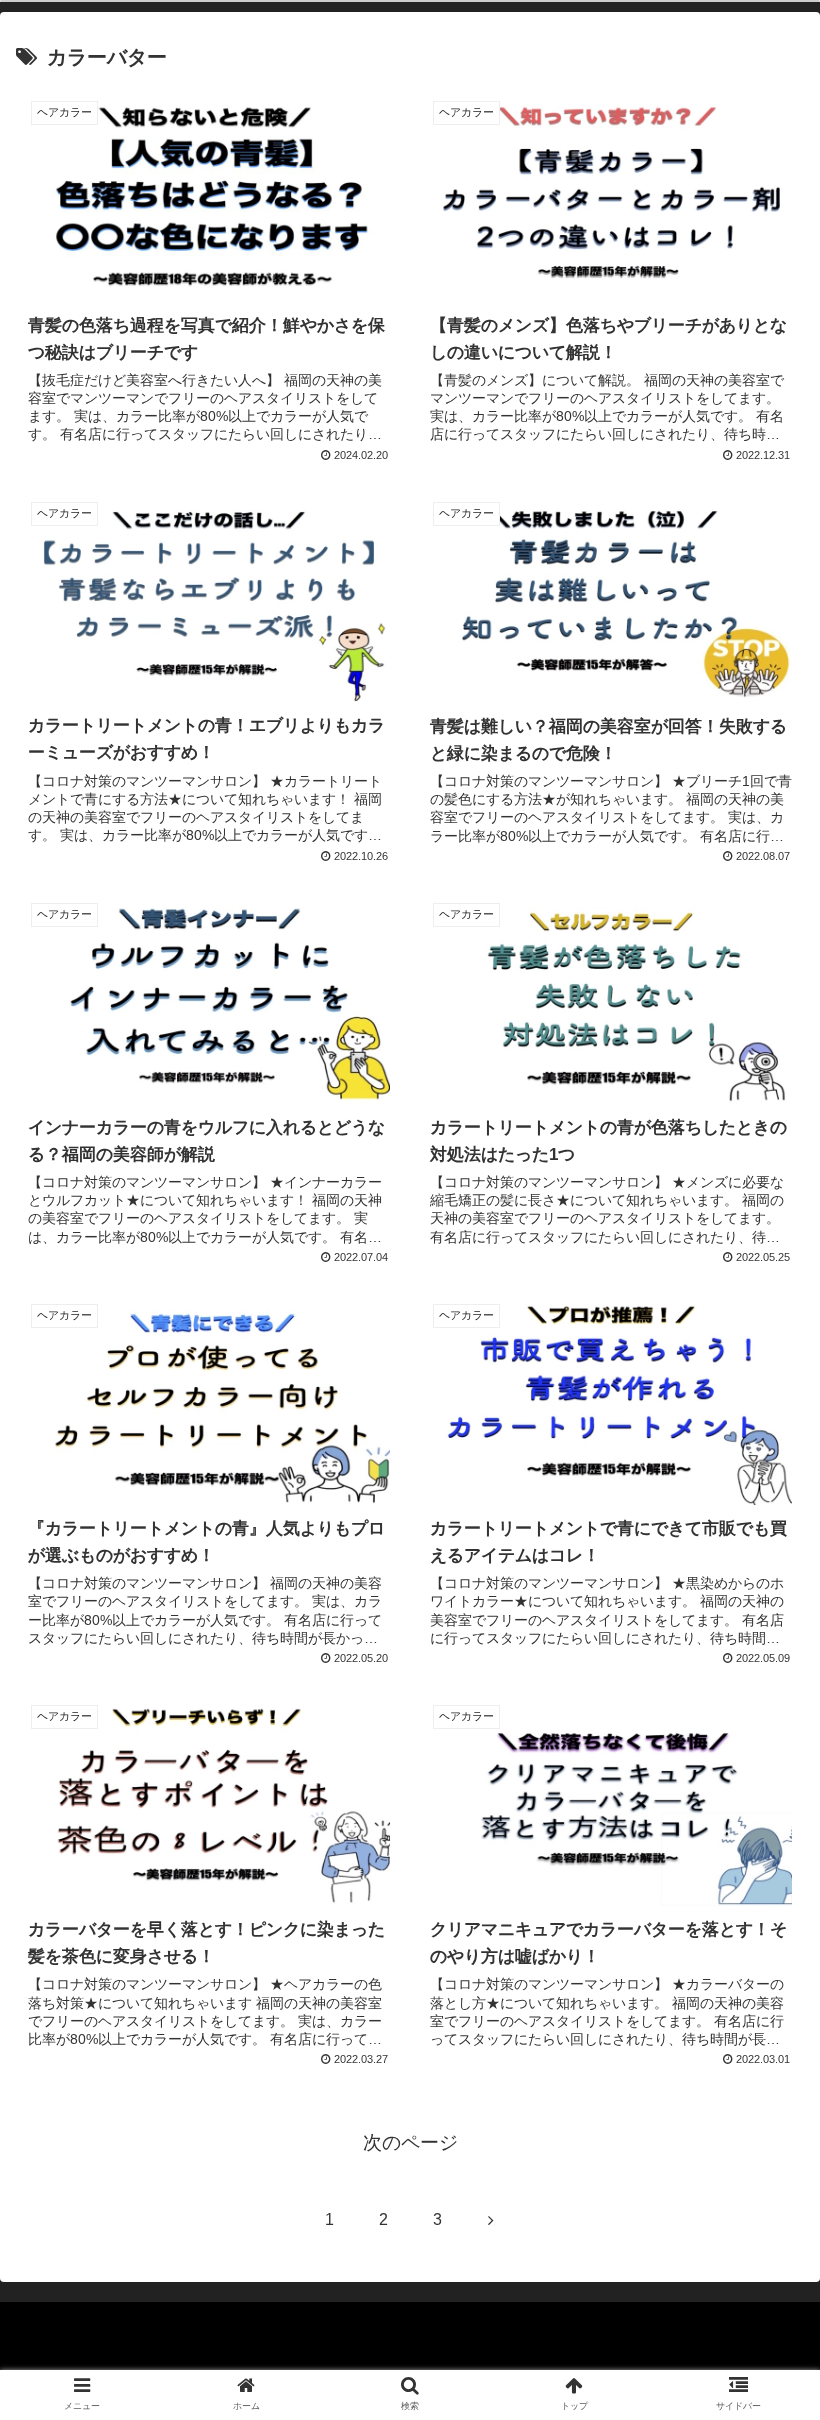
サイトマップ (147, 2356)
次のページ (410, 2142)
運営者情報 (673, 2356)
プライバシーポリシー (410, 2356)
